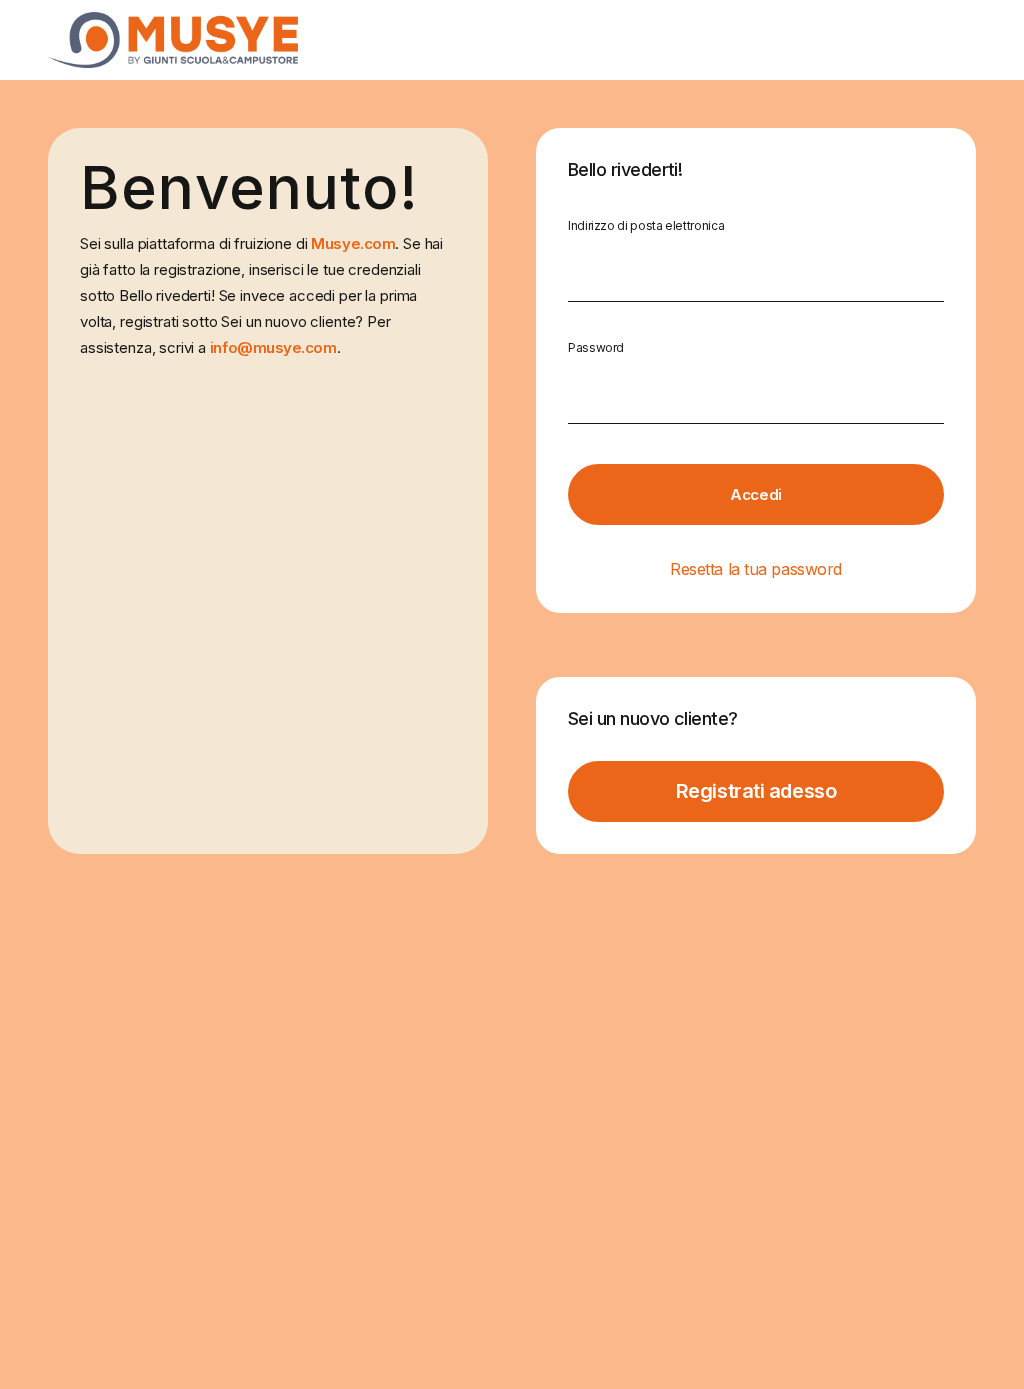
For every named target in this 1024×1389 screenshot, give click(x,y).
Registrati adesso (756, 791)
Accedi (755, 494)
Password (596, 347)
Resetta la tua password (756, 569)
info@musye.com (273, 347)
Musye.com (353, 243)
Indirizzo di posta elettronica (646, 225)
